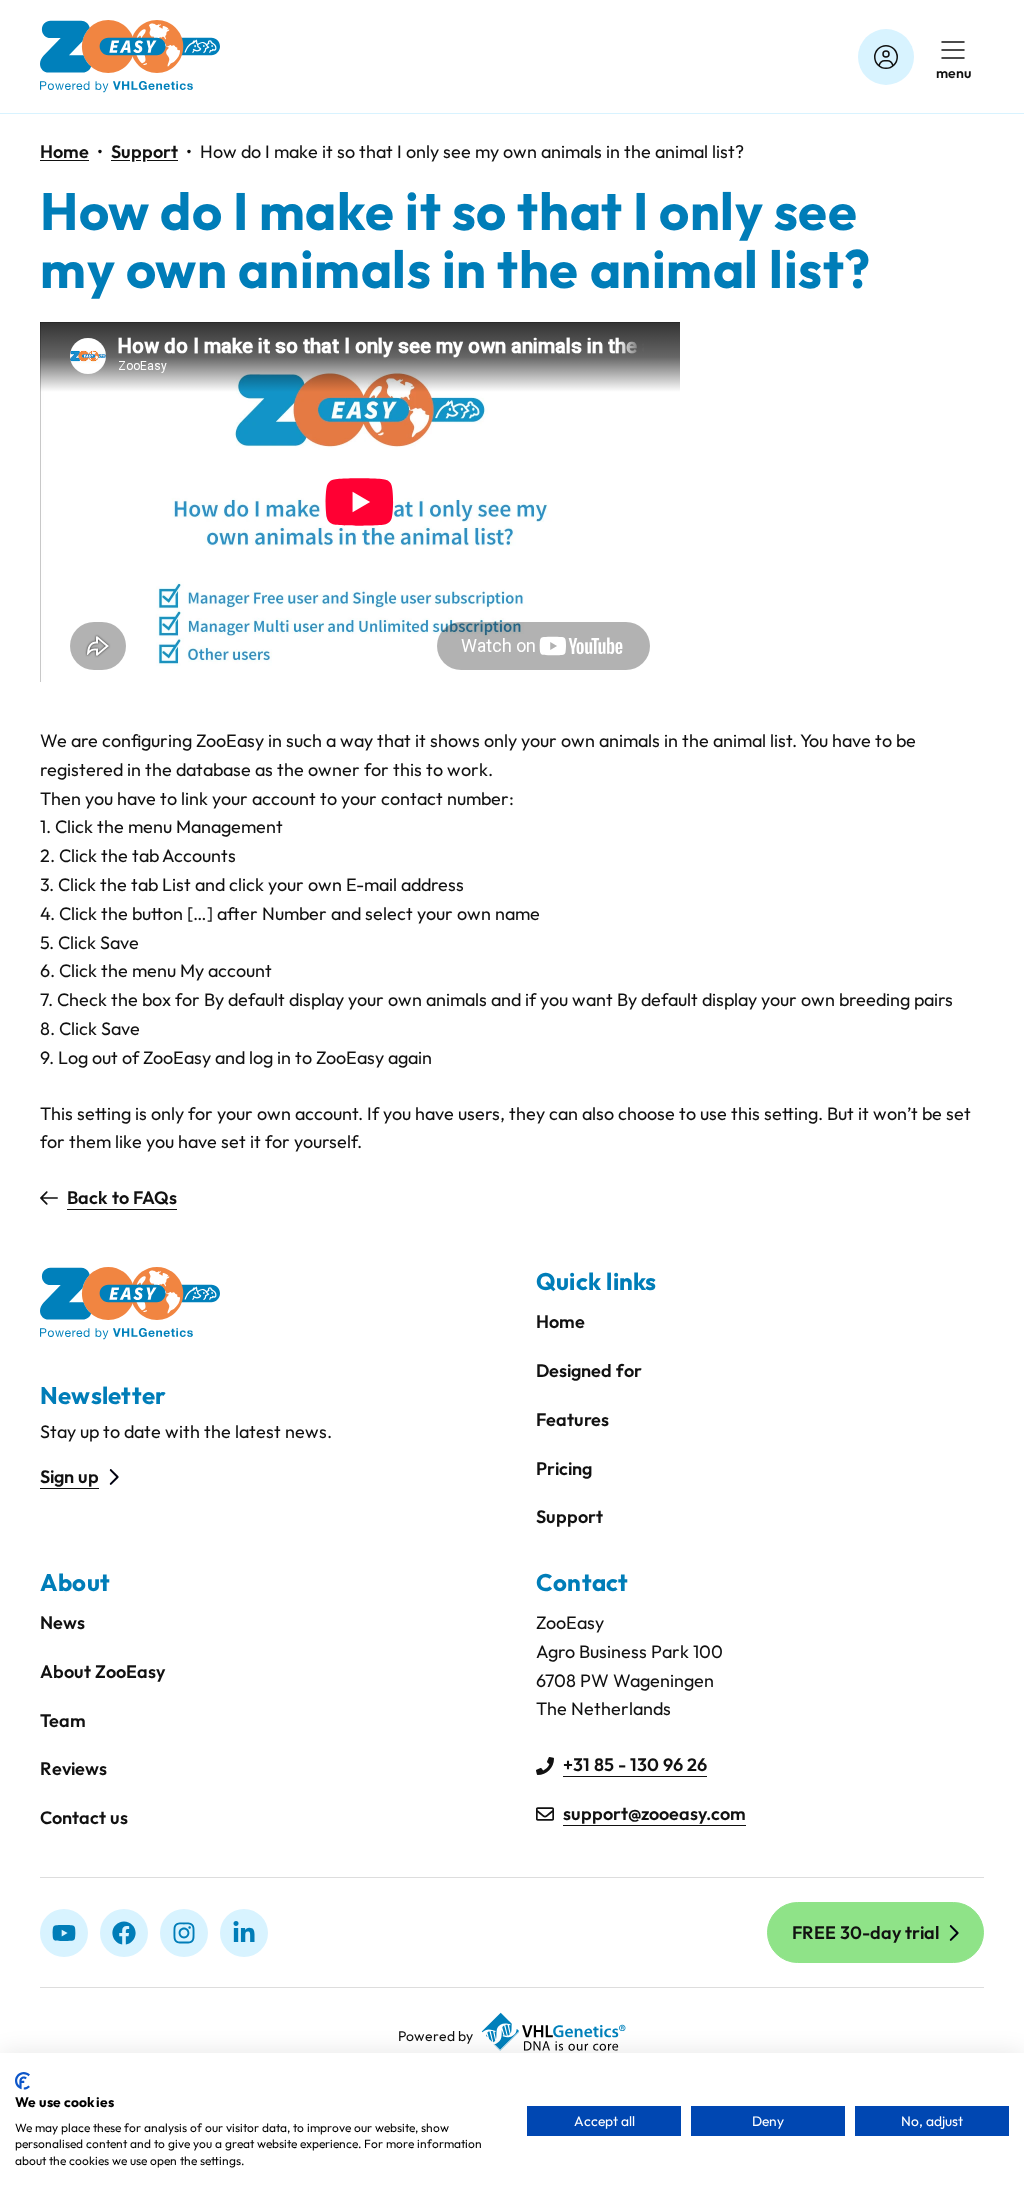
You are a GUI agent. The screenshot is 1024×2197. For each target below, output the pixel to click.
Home (64, 151)
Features (572, 1419)
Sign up (69, 1476)
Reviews (73, 1768)
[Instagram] (184, 1933)
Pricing (564, 1468)
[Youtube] (64, 1933)
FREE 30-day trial (865, 1932)
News (62, 1622)
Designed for (589, 1370)
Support (144, 151)
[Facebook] (124, 1933)
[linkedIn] (244, 1933)
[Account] (886, 57)
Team (63, 1720)
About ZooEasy (102, 1671)
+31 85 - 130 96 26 (635, 1764)
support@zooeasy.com (654, 1813)
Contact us (84, 1817)
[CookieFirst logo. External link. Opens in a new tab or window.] (22, 2081)
